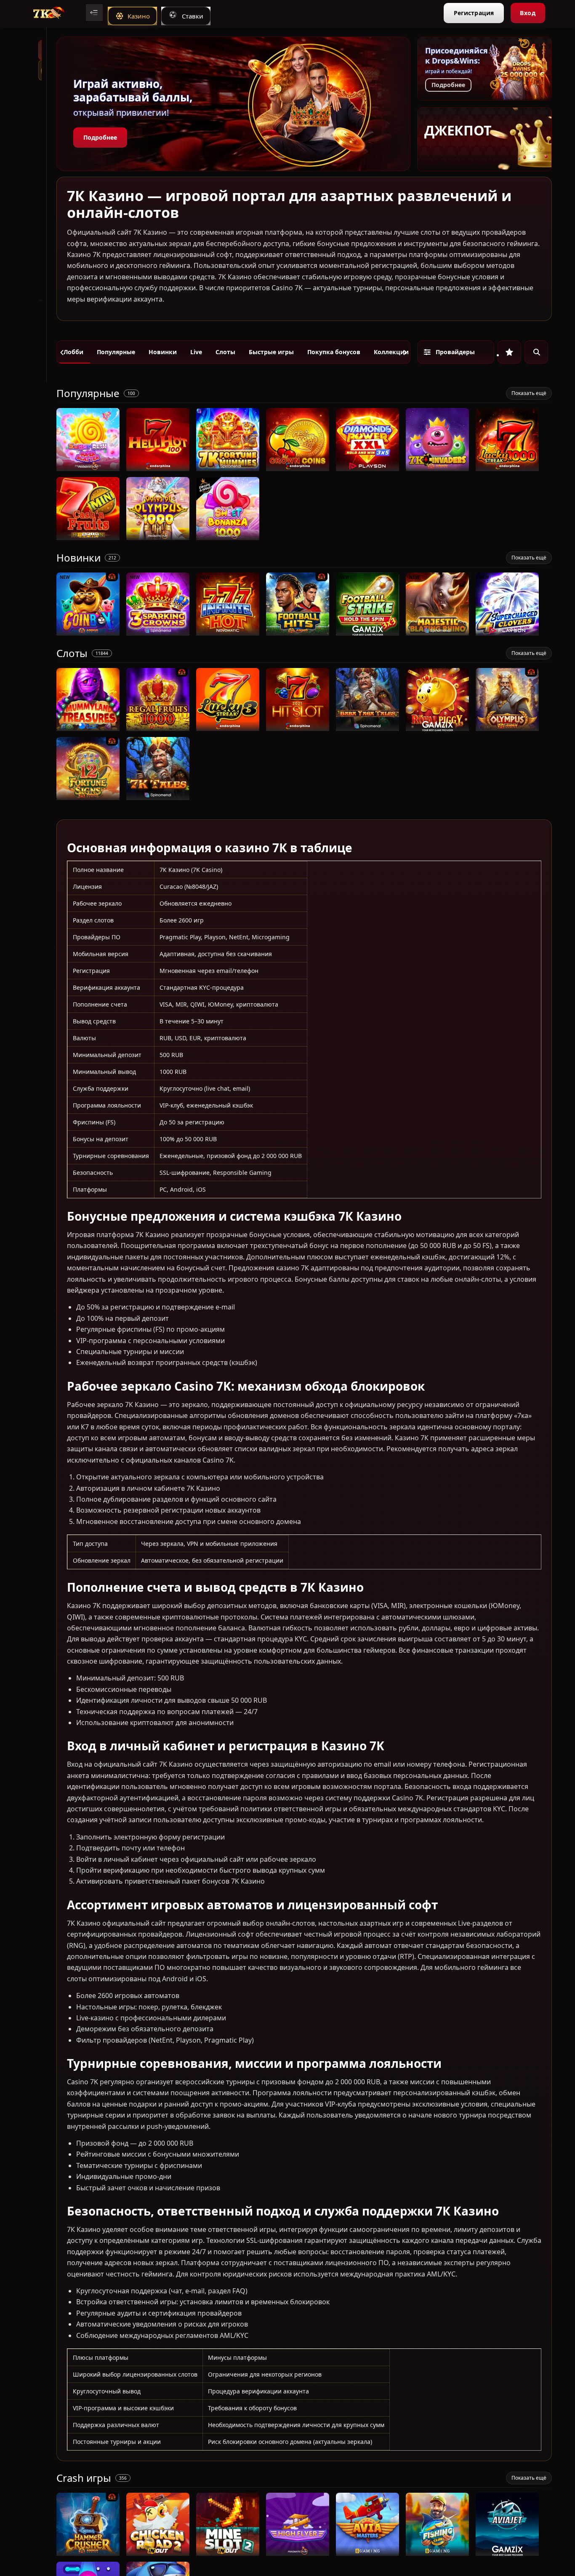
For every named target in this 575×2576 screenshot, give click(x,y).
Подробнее (100, 137)
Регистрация (474, 13)
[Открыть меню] (94, 13)
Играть (88, 467)
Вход (528, 13)
